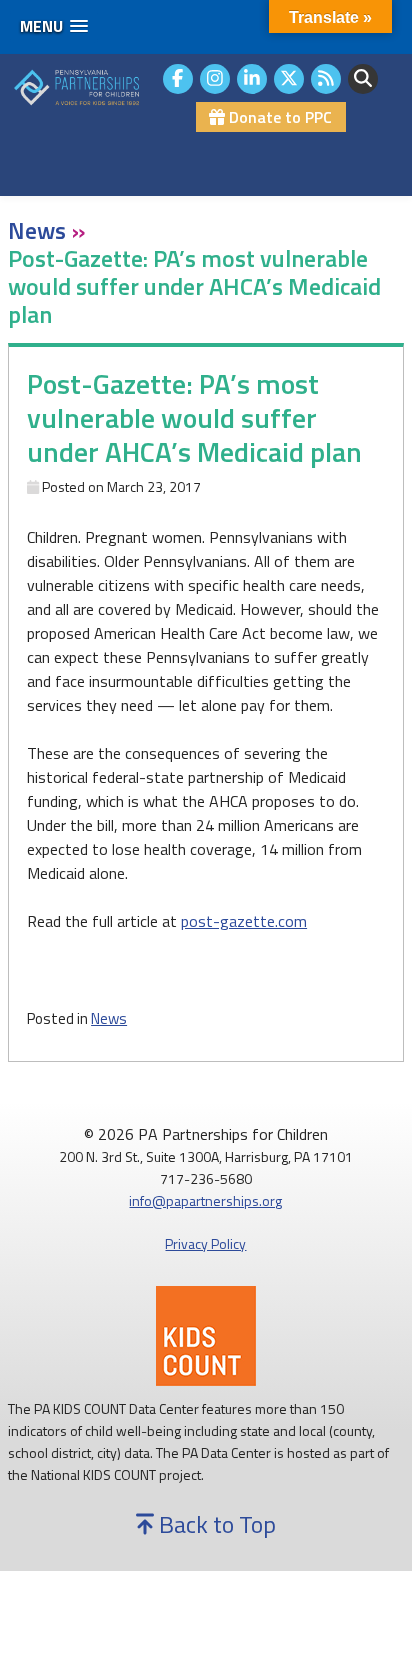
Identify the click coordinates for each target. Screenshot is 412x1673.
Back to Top (215, 1524)
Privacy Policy (205, 1243)
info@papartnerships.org (205, 1200)
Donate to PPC (278, 117)
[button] (54, 26)
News (109, 1018)
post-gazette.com (244, 921)
